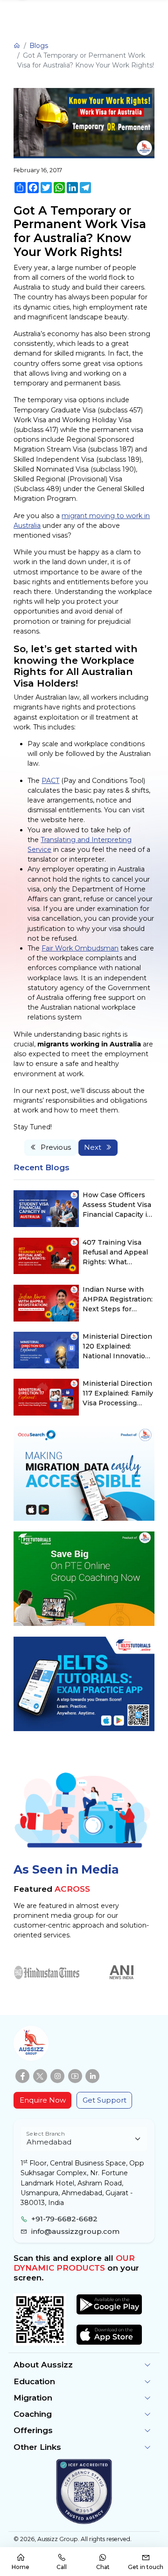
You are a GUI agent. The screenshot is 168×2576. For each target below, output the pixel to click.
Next (93, 1147)
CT (55, 781)
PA (46, 781)
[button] (84, 2365)
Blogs (39, 46)
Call (62, 2567)
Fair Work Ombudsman (80, 948)
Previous (56, 1147)
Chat (103, 2567)
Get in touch (146, 2567)
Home (21, 2567)
